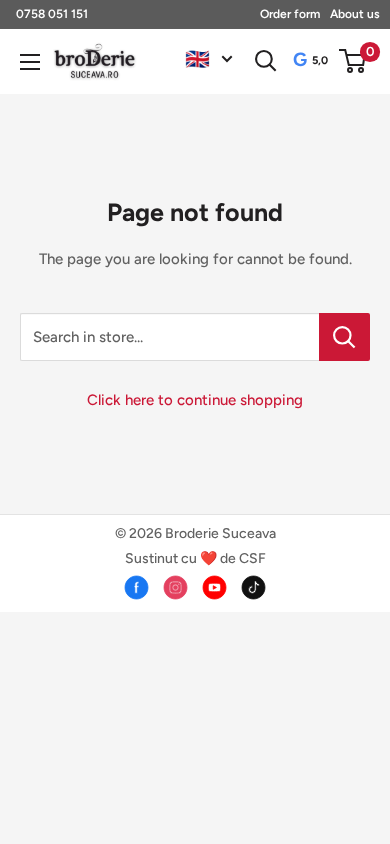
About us (355, 14)
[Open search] (266, 61)
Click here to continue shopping (195, 400)
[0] (353, 61)
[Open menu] (30, 62)
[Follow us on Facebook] (136, 587)
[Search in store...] (344, 337)
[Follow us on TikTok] (253, 587)
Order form (290, 14)
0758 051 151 (52, 14)
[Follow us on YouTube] (214, 587)
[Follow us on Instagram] (175, 587)
